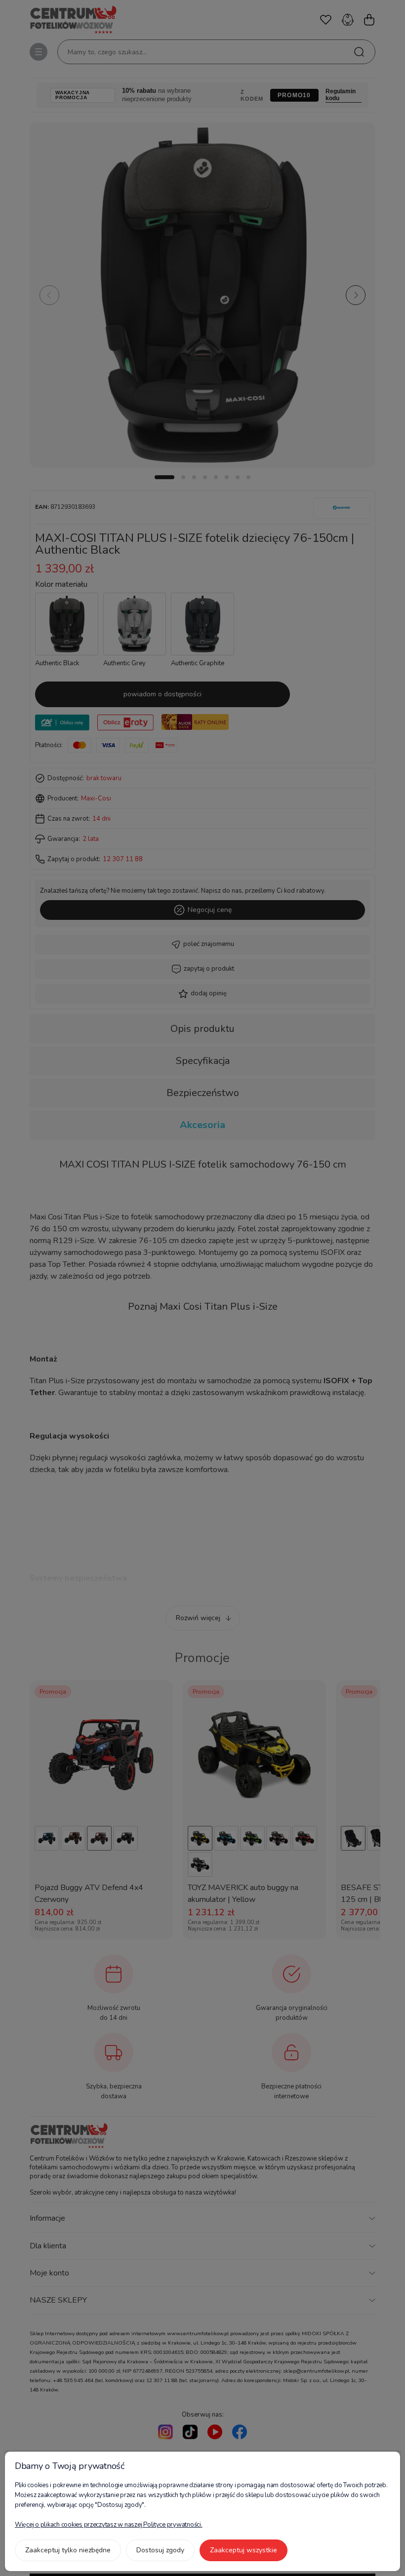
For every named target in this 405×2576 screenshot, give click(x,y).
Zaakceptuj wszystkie (243, 2550)
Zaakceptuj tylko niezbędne (68, 2550)
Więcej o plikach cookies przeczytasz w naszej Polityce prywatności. (109, 2525)
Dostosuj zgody (160, 2550)
